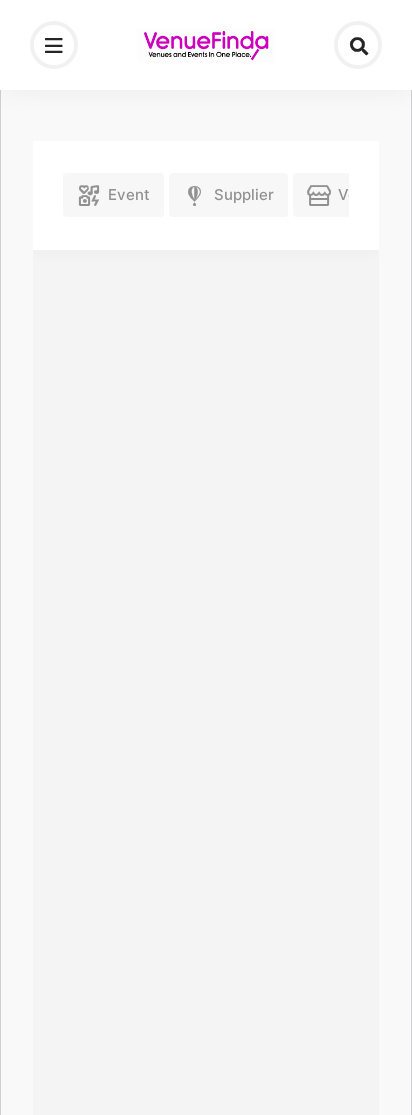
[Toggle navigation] (54, 45)
